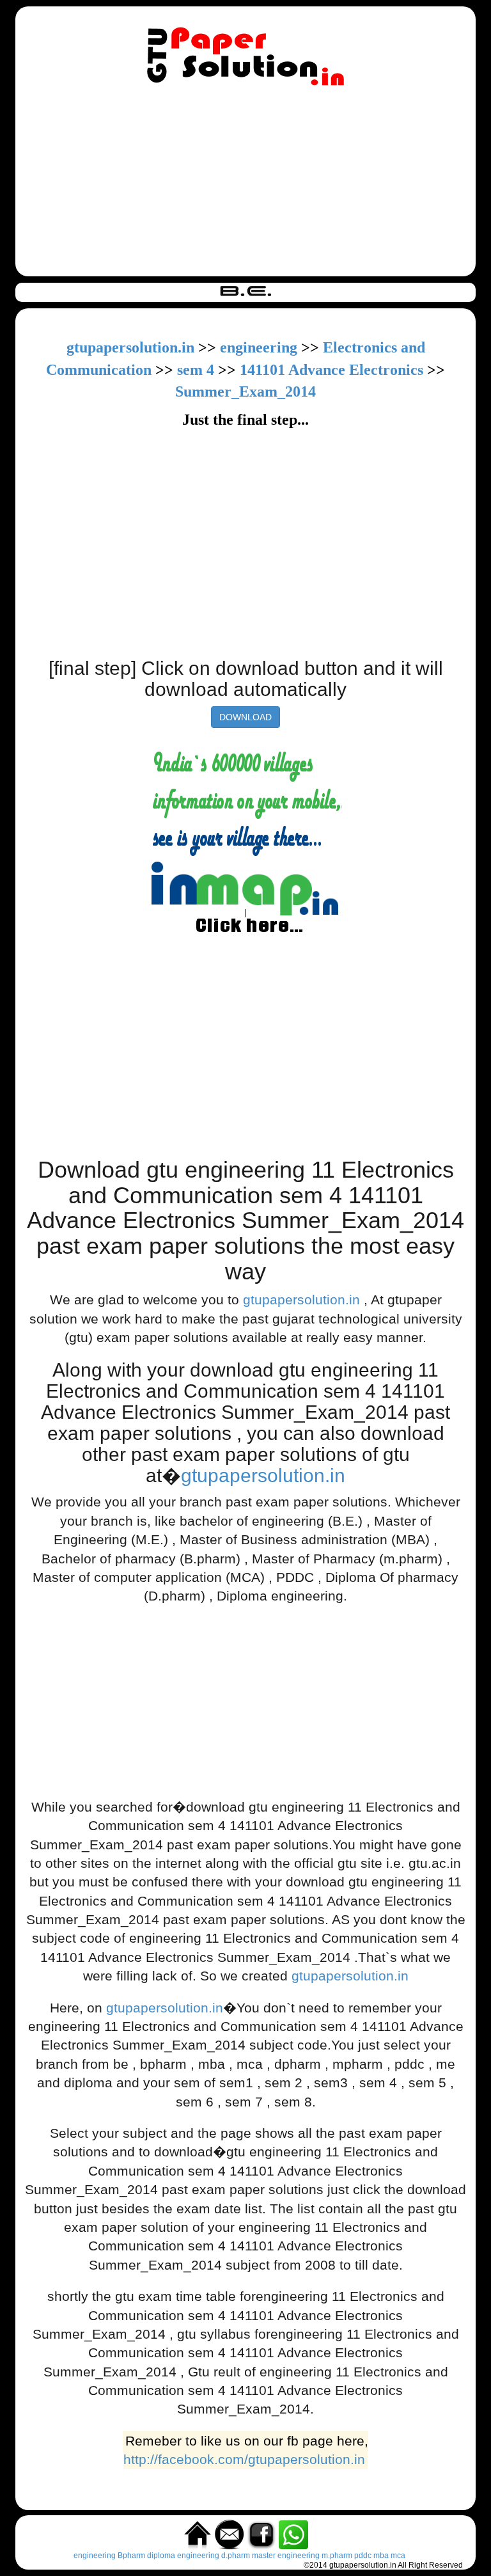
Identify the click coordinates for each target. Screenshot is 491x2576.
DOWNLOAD (245, 717)
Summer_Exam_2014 (245, 391)
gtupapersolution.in (130, 347)
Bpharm (131, 2556)
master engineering (286, 2556)
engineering (259, 347)
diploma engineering (183, 2556)
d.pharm (236, 2556)
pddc (363, 2556)
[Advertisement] (245, 184)
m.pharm (337, 2556)
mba (381, 2556)
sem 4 (196, 370)
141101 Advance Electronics (333, 370)
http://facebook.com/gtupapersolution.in (244, 2459)
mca (398, 2556)
